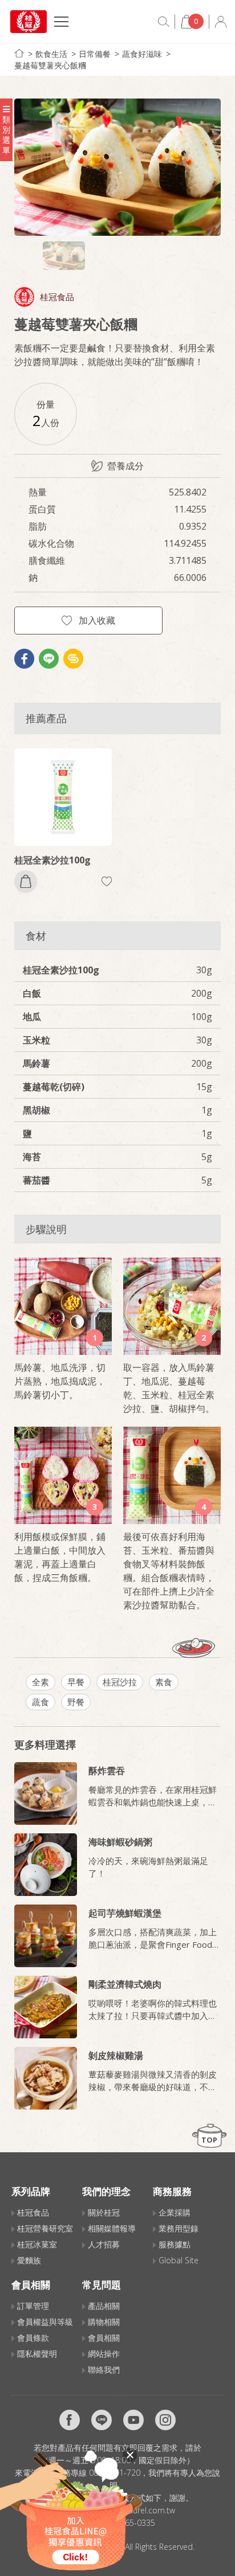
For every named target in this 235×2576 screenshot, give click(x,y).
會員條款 (33, 2338)
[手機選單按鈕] (61, 23)
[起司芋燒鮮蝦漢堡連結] (46, 1936)
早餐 (76, 1682)
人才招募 (104, 2244)
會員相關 (104, 2338)
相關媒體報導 (112, 2228)
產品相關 (104, 2306)
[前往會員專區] (221, 22)
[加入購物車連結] (26, 882)
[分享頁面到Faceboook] (24, 659)
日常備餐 (95, 54)
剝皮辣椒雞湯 (116, 2055)
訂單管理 (33, 2306)
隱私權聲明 (37, 2354)
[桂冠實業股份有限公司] (29, 22)
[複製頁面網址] (73, 659)
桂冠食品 (57, 297)
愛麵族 (29, 2260)
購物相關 (104, 2322)
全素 (40, 1682)
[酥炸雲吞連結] (46, 1793)
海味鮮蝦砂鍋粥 (120, 1842)
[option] (117, 167)
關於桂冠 (104, 2212)
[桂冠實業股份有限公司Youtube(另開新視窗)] (133, 2420)
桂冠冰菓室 (37, 2244)
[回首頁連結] (19, 53)
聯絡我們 (104, 2370)
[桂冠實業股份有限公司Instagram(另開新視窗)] (165, 2420)
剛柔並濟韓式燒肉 (125, 1984)
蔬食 (40, 1702)
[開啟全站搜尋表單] (164, 22)
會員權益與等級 (45, 2322)
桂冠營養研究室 (45, 2228)
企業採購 (175, 2212)
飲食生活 (51, 54)
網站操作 (104, 2354)
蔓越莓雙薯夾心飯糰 (50, 65)
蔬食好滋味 (142, 54)
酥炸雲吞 (107, 1771)
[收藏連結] (107, 881)
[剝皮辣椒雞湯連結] (46, 2078)
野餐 (76, 1702)
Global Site (179, 2260)
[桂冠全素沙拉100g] (63, 797)
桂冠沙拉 (120, 1682)
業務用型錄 (179, 2228)
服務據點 (175, 2244)
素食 (164, 1682)
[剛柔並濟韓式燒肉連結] (46, 2007)
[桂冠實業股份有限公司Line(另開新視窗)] (102, 2420)
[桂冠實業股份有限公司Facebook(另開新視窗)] (70, 2420)
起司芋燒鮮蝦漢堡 (125, 1913)
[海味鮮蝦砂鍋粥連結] (46, 1865)
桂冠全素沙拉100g (52, 860)
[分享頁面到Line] (49, 659)
